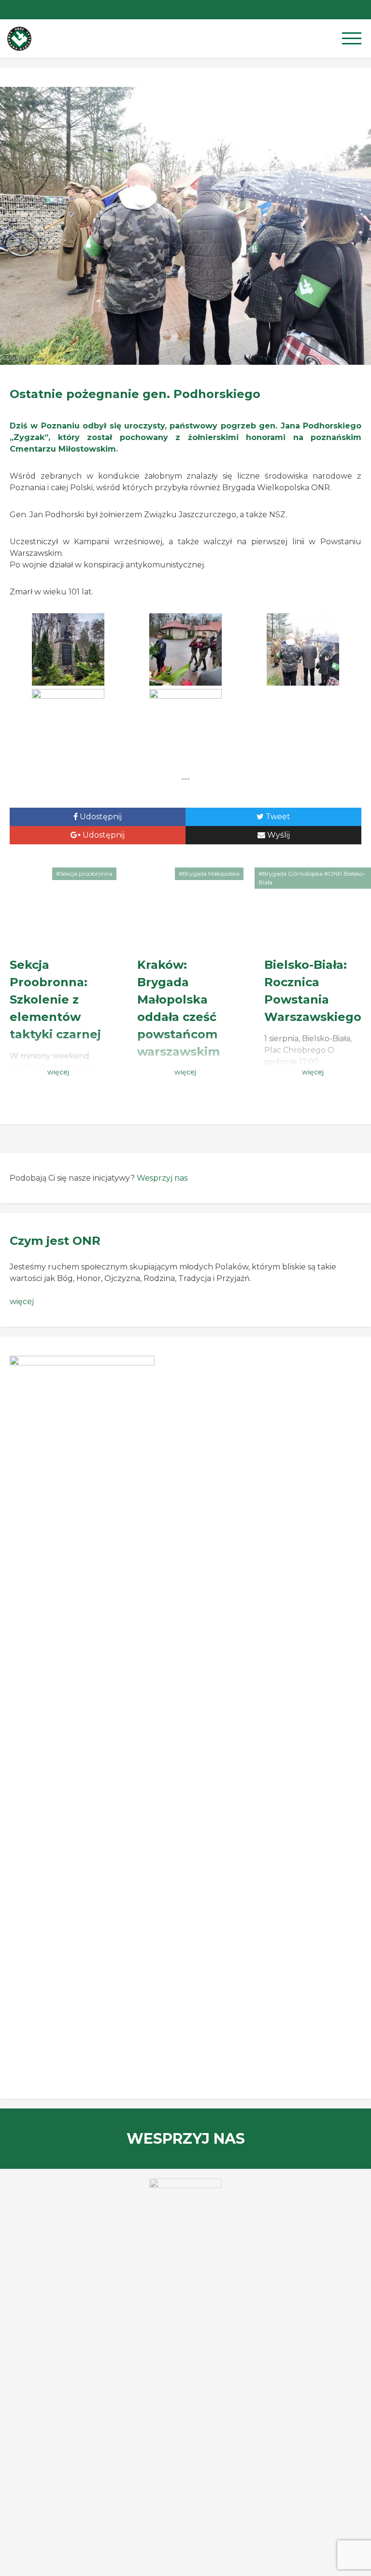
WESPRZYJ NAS (186, 2139)
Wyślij (278, 835)
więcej (22, 1302)
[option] (185, 2202)
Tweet (277, 817)
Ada (39, 358)
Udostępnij (100, 817)
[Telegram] (342, 10)
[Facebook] (361, 10)
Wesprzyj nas (162, 1178)
